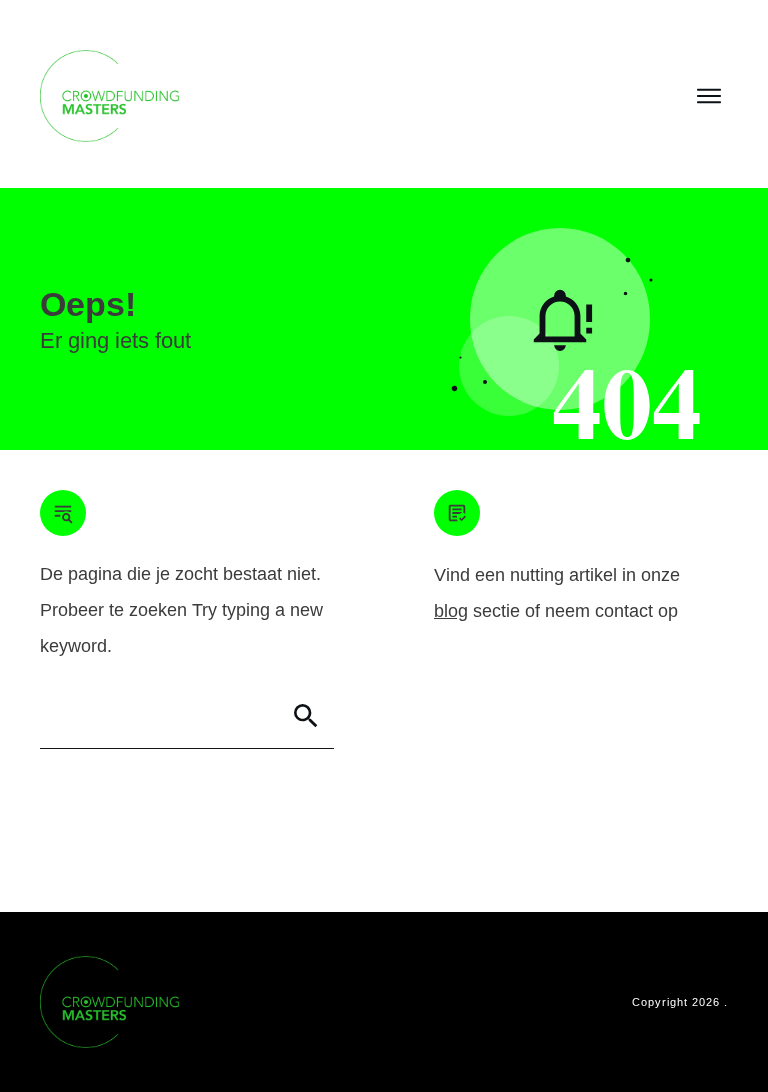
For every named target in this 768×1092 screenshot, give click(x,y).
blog (451, 611)
